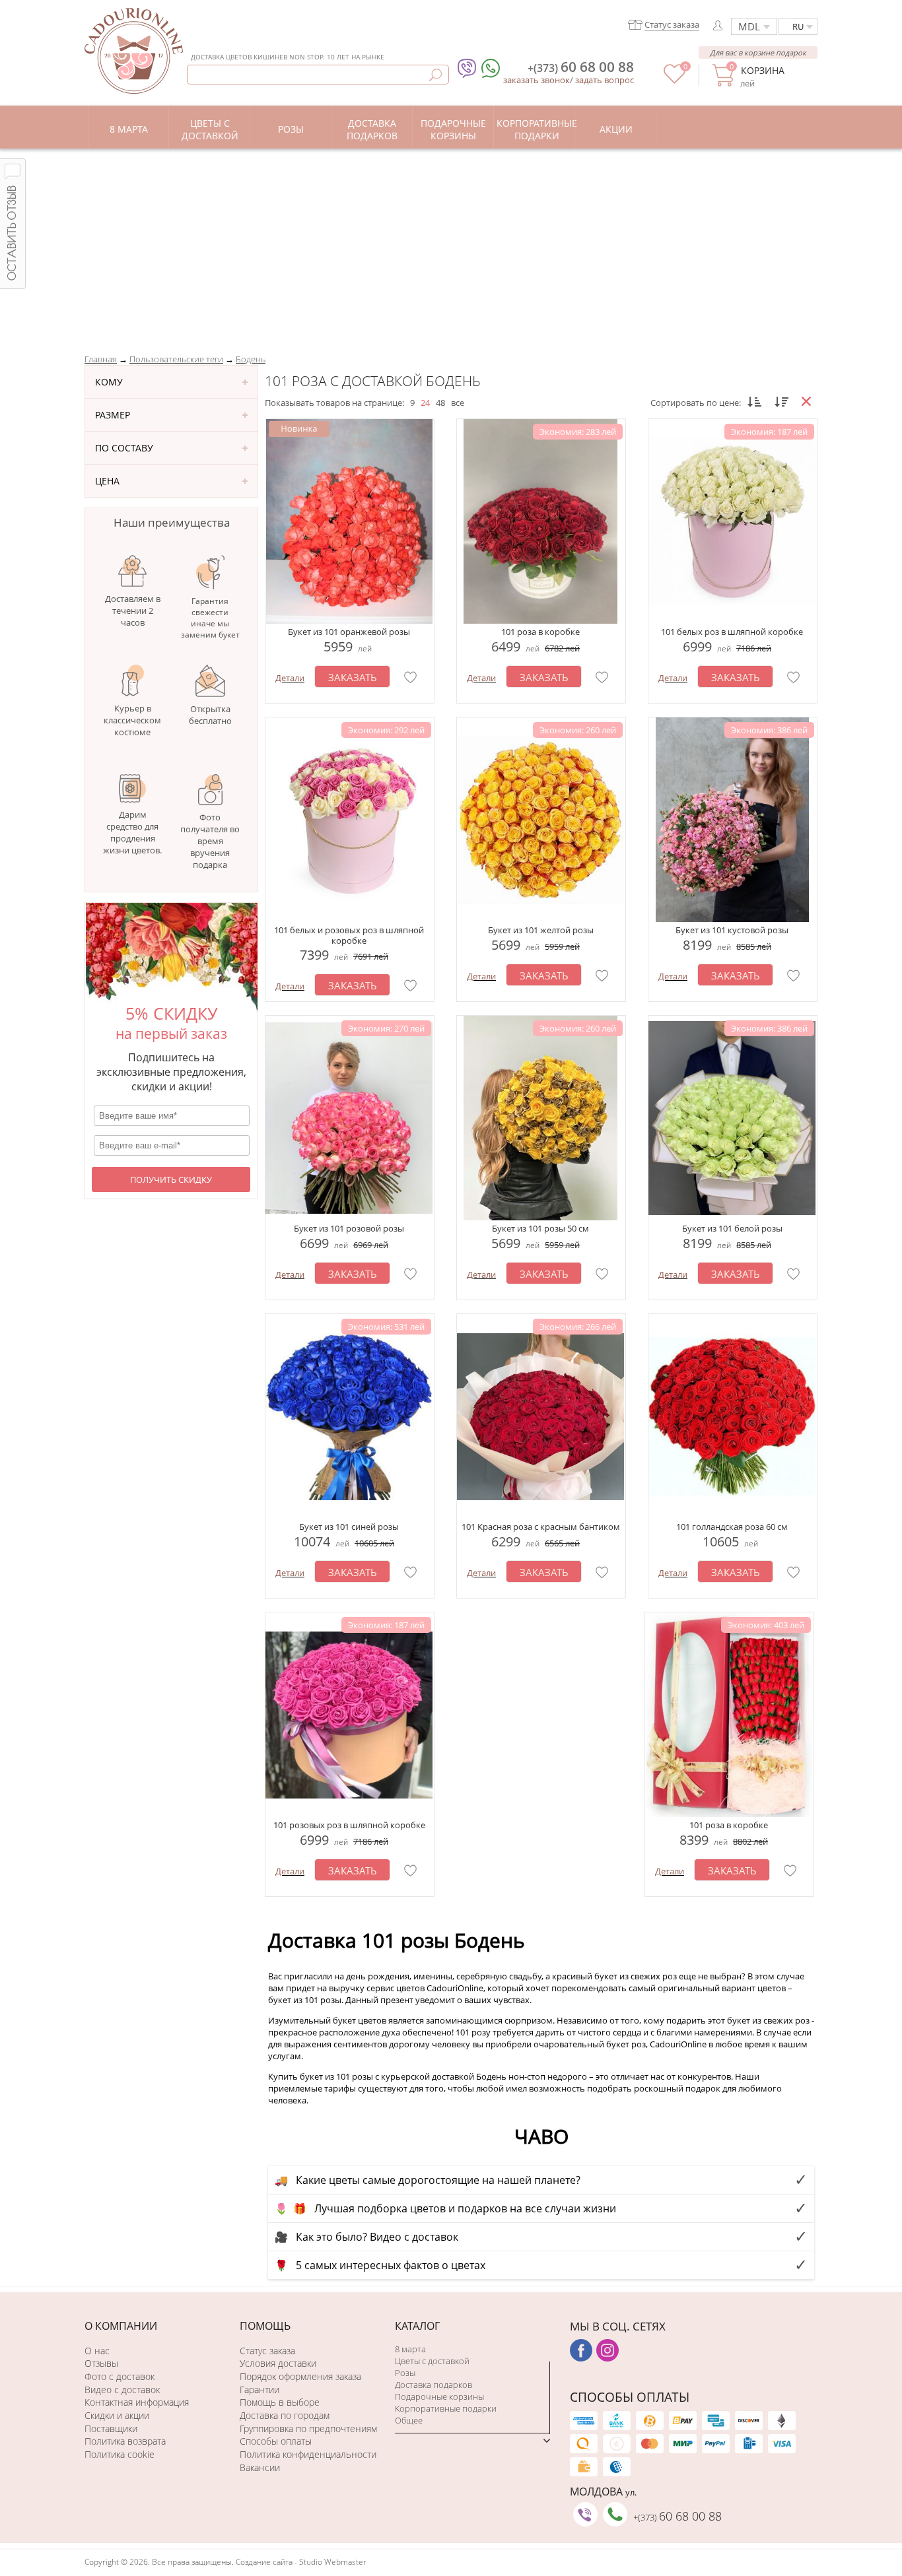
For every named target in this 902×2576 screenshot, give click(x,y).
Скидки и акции (117, 2415)
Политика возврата (125, 2441)
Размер (113, 415)
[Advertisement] (451, 248)
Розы (405, 2373)
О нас (97, 2351)
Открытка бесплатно (210, 715)
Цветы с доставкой (432, 2361)
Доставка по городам (285, 2415)
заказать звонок (537, 80)
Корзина (762, 70)
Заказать (353, 677)
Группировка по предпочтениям (308, 2428)
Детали (290, 678)
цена (107, 481)
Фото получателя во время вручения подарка (210, 841)
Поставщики (111, 2428)
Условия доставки (278, 2363)
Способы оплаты (276, 2441)
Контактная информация (137, 2402)
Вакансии (260, 2467)
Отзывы (101, 2363)
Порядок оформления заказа (300, 2376)
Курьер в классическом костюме (132, 720)
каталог (417, 2326)
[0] (675, 81)
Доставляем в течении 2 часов (133, 611)
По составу (124, 448)
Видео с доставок (122, 2390)
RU (798, 26)
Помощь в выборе (280, 2402)
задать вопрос (605, 80)
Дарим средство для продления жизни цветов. (132, 832)
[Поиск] (435, 75)
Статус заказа (267, 2351)
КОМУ (109, 382)
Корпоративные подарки (446, 2408)
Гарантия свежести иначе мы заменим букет (210, 618)
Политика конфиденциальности (308, 2454)
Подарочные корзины (439, 2396)
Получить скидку (171, 1179)
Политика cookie (120, 2454)
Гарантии (260, 2390)
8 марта (410, 2349)
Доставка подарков (434, 2385)
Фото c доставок (120, 2376)
